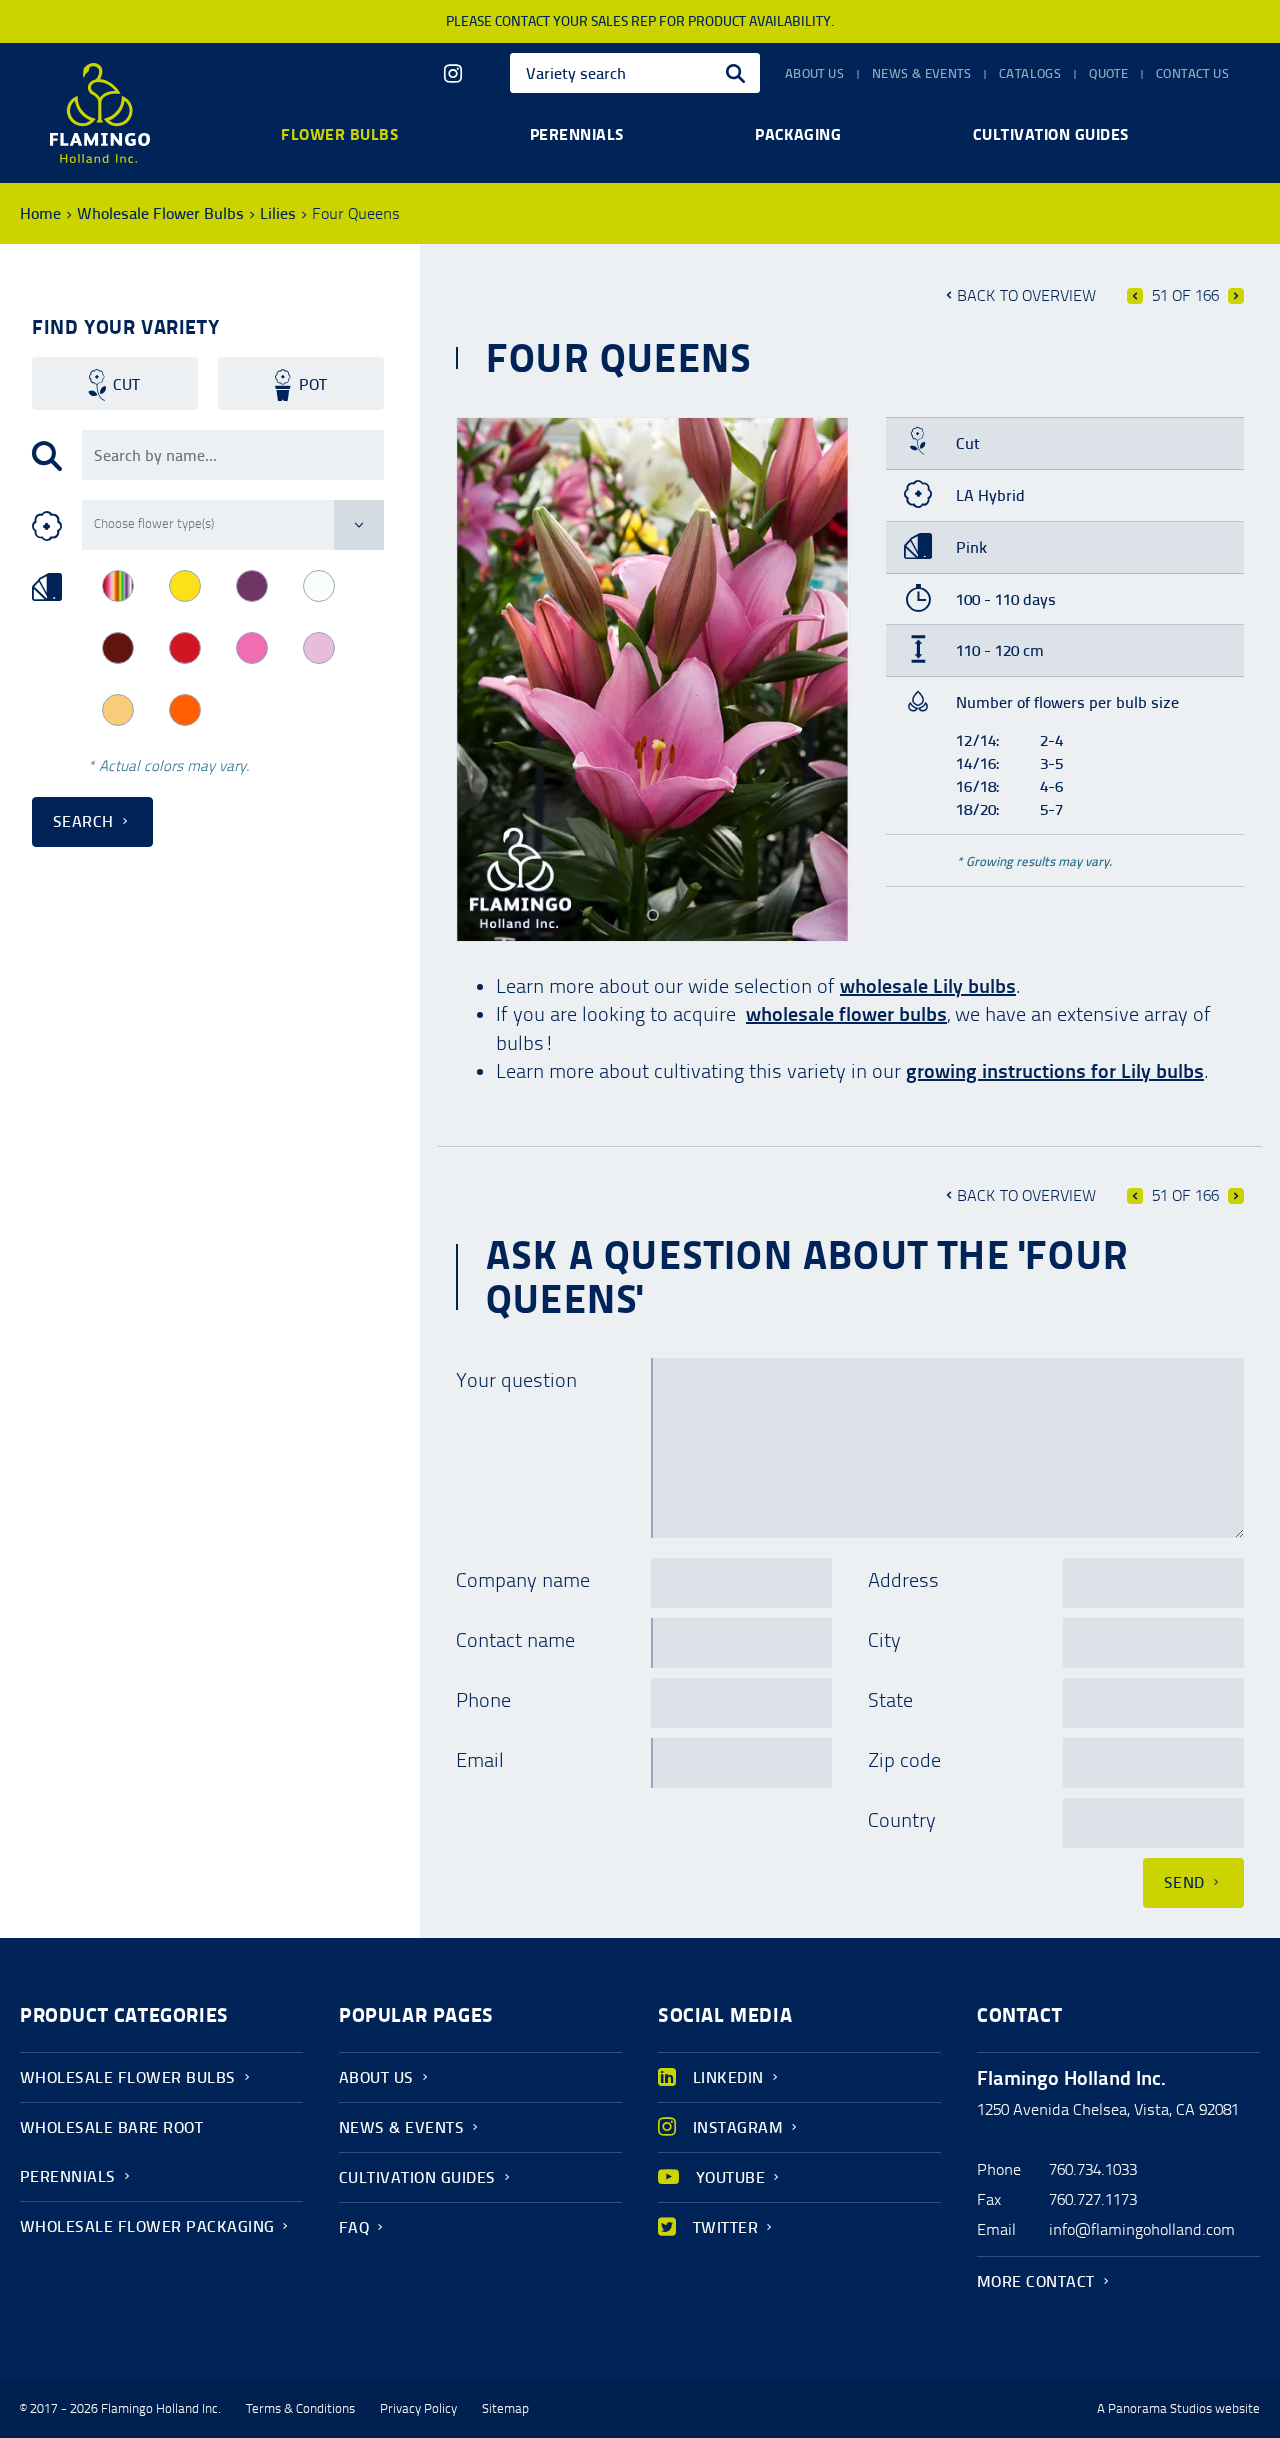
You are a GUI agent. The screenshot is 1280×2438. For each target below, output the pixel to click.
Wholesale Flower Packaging (147, 2226)
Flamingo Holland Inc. (100, 113)
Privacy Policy (418, 2409)
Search (83, 821)
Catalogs (1030, 74)
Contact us (1192, 74)
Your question (516, 1380)
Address (903, 1580)
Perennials (577, 134)
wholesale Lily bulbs (928, 986)
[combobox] (635, 73)
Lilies (278, 213)
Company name (523, 1580)
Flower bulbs (339, 134)
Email (480, 1760)
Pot (313, 384)
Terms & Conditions (300, 2409)
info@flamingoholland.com (1142, 2229)
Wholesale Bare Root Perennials (111, 2152)
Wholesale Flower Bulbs (160, 213)
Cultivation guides (1051, 134)
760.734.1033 (1093, 2169)
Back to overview (1026, 295)
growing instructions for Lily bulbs (1055, 1071)
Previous (1135, 296)
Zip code (904, 1760)
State (890, 1700)
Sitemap (505, 2409)
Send (1184, 1882)
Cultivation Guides (417, 2177)
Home (40, 213)
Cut (126, 384)
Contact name (515, 1640)
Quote (1108, 74)
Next (1236, 296)
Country (902, 1820)
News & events (921, 74)
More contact (1036, 2281)
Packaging (798, 134)
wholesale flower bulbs (846, 1014)
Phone (483, 1700)
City (884, 1640)
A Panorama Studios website (1178, 2409)
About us (814, 74)
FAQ (354, 2227)
